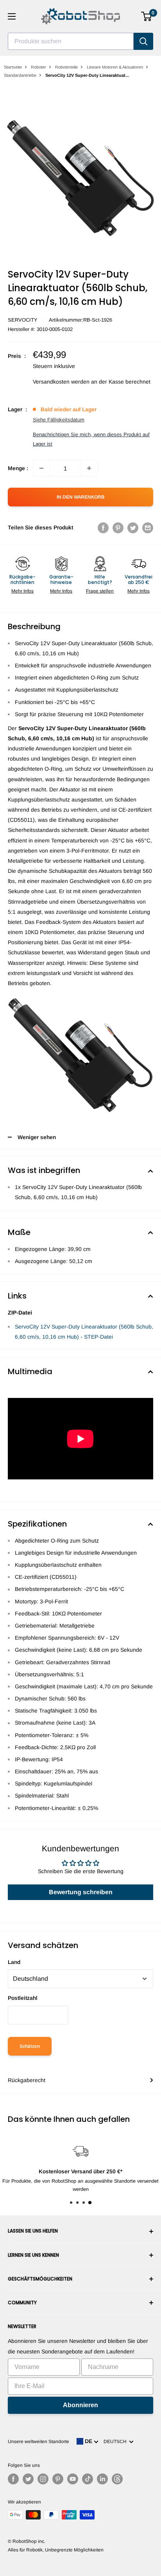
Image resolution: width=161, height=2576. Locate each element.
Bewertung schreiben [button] (81, 1892)
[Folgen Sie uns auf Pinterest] (58, 2479)
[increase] (89, 468)
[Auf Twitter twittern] (133, 527)
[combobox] (71, 41)
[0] (147, 16)
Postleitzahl (23, 1998)
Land (14, 1962)
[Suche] (143, 41)
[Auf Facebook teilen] (103, 527)
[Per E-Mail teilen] (148, 527)
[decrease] (41, 468)
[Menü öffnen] (12, 16)
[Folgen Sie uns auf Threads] (117, 2479)
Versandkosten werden (61, 382)
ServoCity (23, 320)
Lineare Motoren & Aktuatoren (115, 67)
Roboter (38, 67)
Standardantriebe (20, 75)
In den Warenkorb (80, 497)
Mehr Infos (22, 591)
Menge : (18, 468)
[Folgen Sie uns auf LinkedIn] (102, 2479)
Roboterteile (66, 67)
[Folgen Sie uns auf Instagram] (43, 2479)
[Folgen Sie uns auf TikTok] (88, 2479)
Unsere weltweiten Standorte (38, 2442)
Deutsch (116, 2442)
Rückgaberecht (27, 2080)
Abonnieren (80, 2405)
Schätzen (30, 2046)
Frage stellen (100, 591)
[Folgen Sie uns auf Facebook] (13, 2479)
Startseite (13, 67)
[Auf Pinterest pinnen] (118, 527)
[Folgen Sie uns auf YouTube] (73, 2479)
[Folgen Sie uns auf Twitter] (28, 2479)
